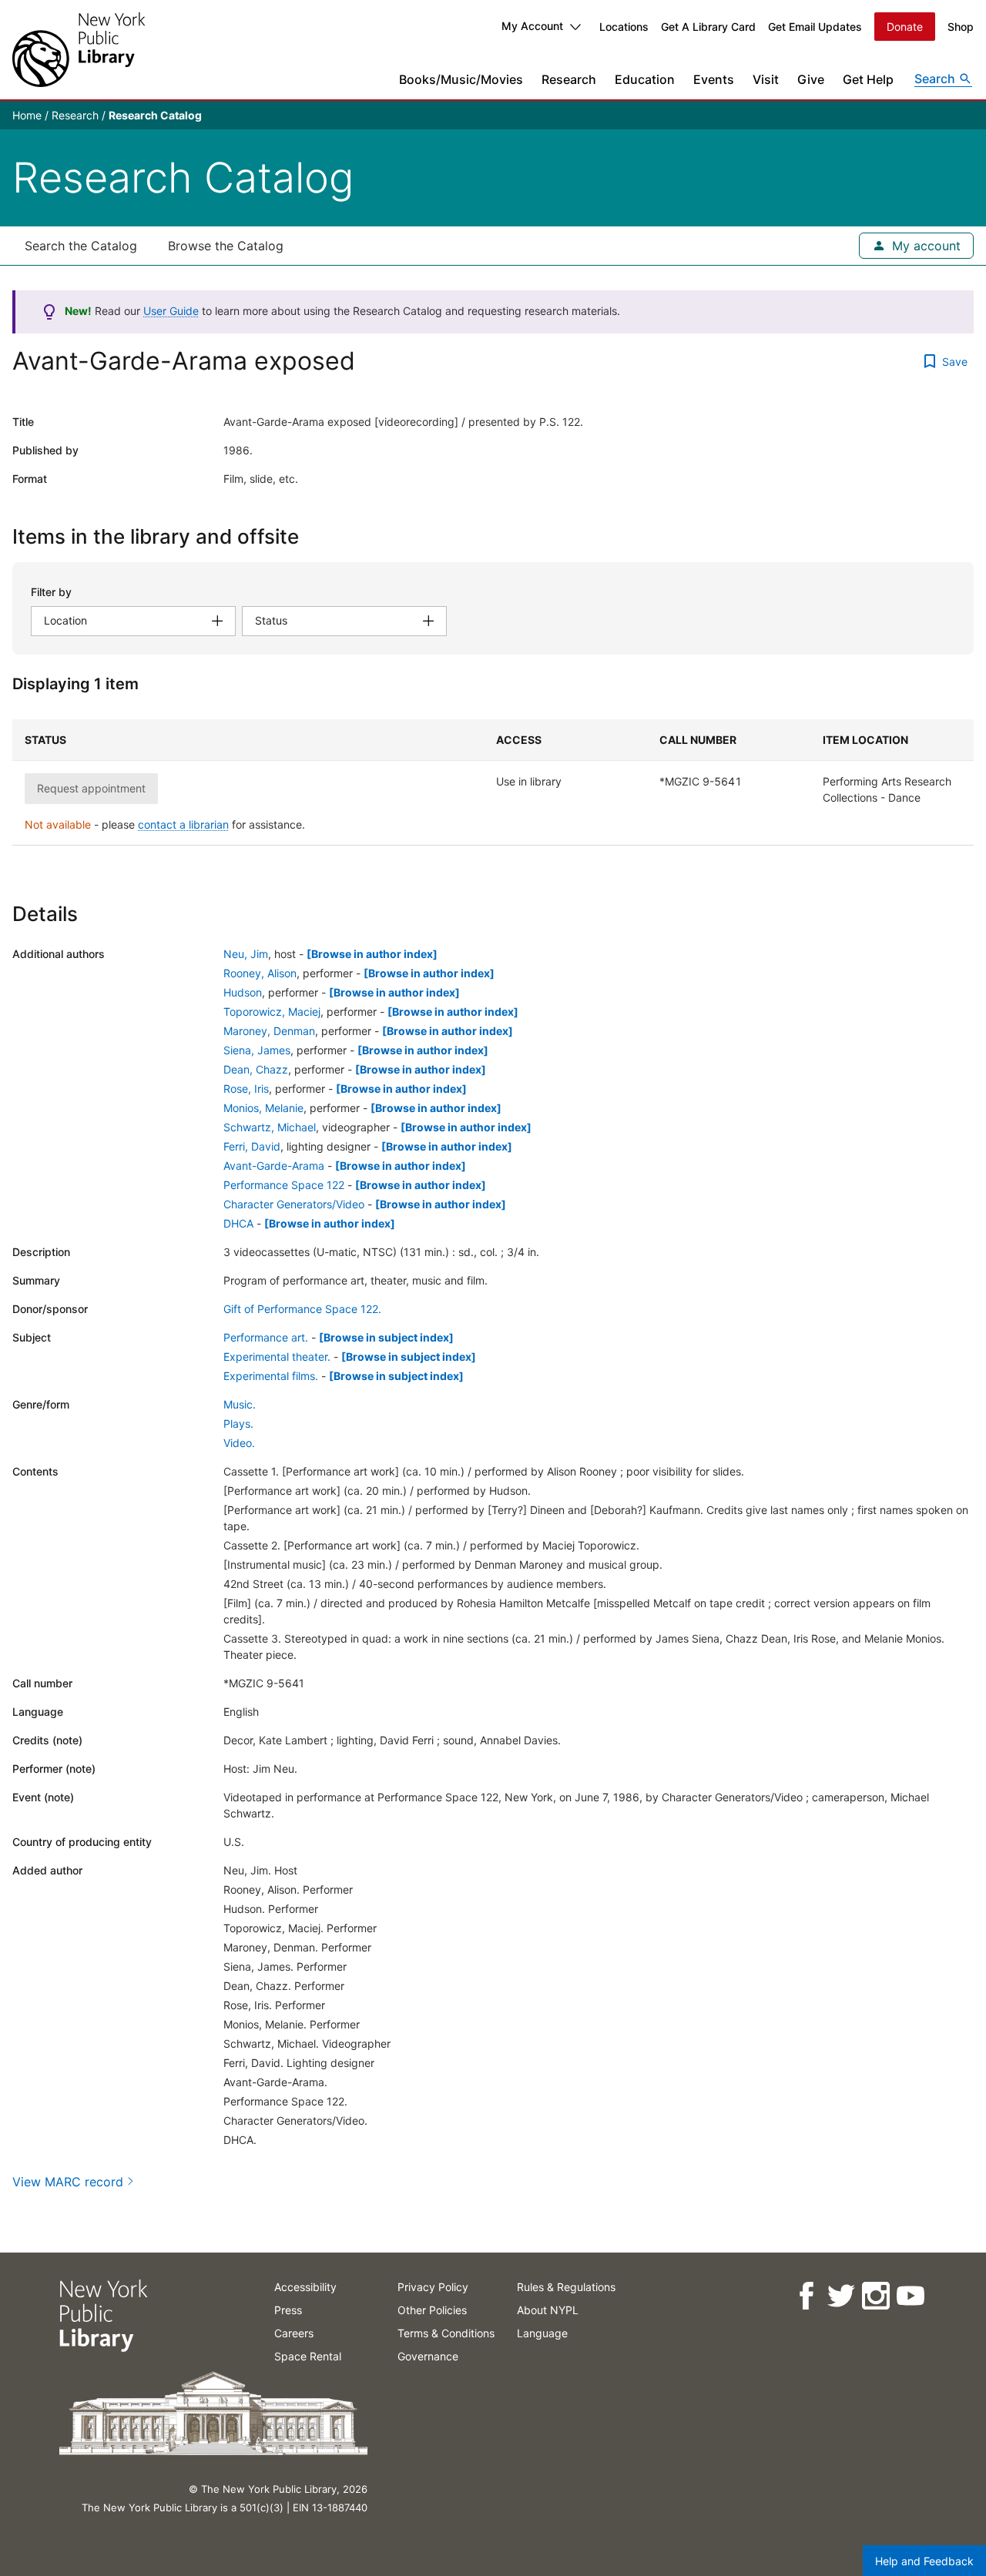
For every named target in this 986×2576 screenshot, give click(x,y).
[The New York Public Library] (79, 50)
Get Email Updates (815, 27)
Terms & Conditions (446, 2333)
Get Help (868, 79)
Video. (239, 1443)
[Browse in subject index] (386, 1337)
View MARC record (68, 2182)
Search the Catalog (81, 246)
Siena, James (257, 1050)
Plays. (238, 1424)
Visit (766, 79)
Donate (905, 27)
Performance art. (266, 1337)
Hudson (243, 992)
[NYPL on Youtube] (909, 2296)
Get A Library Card (708, 27)
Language (542, 2333)
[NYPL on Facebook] (805, 2296)
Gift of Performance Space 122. (302, 1309)
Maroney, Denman (269, 1031)
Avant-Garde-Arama (274, 1166)
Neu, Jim (246, 954)
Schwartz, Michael (270, 1127)
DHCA (238, 1223)
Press (288, 2310)
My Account (532, 26)
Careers (294, 2333)
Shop (961, 27)
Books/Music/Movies (461, 79)
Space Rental (308, 2356)
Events (714, 79)
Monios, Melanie (263, 1108)
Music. (240, 1404)
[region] (493, 782)
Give (811, 79)
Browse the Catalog (226, 246)
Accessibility (305, 2287)
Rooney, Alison (260, 973)
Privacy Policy (433, 2287)
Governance (428, 2356)
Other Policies (432, 2310)
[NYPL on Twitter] (840, 2296)
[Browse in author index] (372, 954)
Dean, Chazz (256, 1069)
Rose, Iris (246, 1089)
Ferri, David (252, 1146)
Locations (624, 27)
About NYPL (548, 2310)
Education (645, 79)
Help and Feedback (924, 2561)
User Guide (171, 311)
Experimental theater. (277, 1357)
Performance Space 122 (284, 1185)
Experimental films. (271, 1376)
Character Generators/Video (294, 1204)
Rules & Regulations (566, 2287)
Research (569, 79)
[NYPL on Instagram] (875, 2296)
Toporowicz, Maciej (272, 1012)
